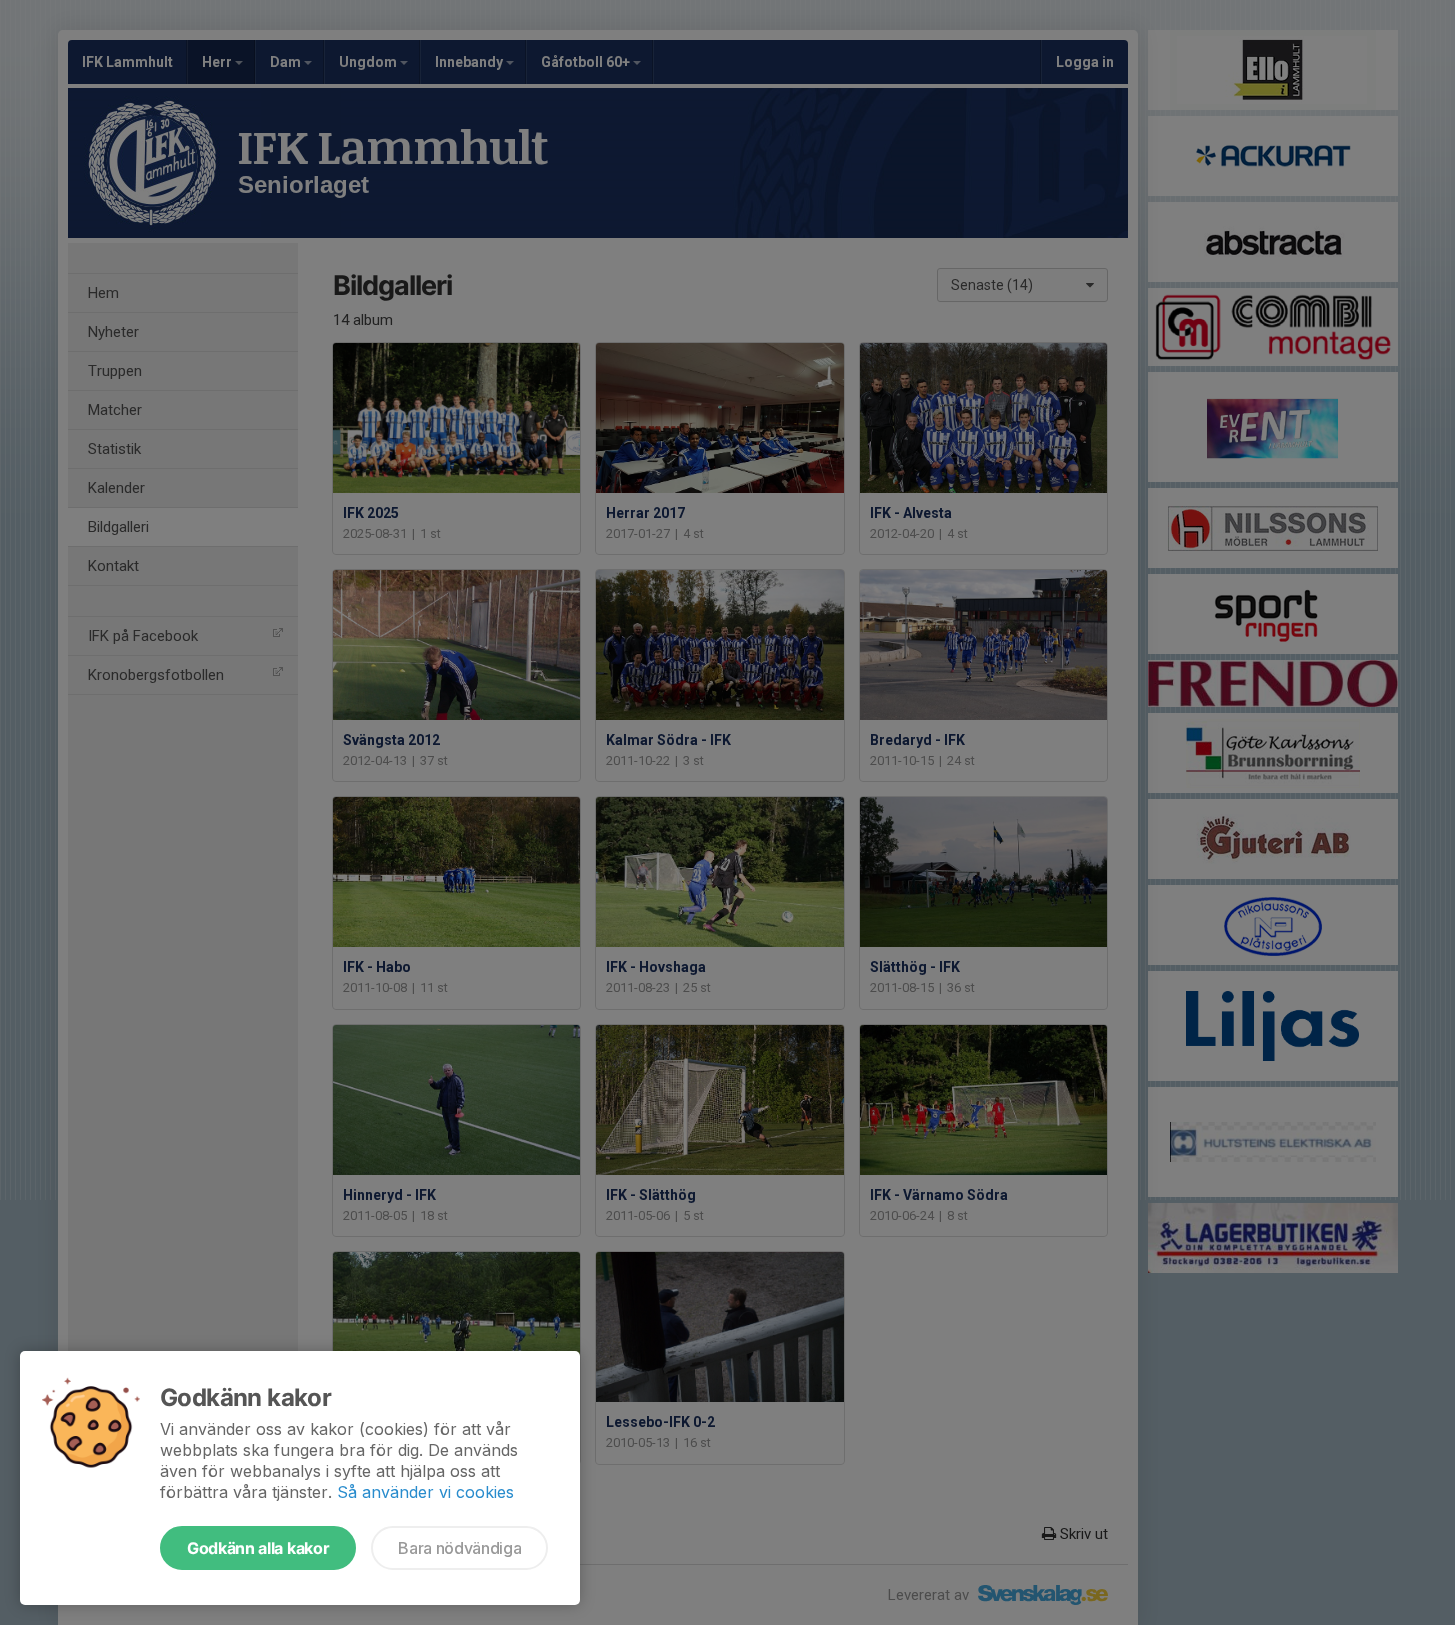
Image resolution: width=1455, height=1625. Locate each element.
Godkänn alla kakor (258, 1548)
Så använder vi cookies (425, 1492)
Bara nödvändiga (459, 1548)
